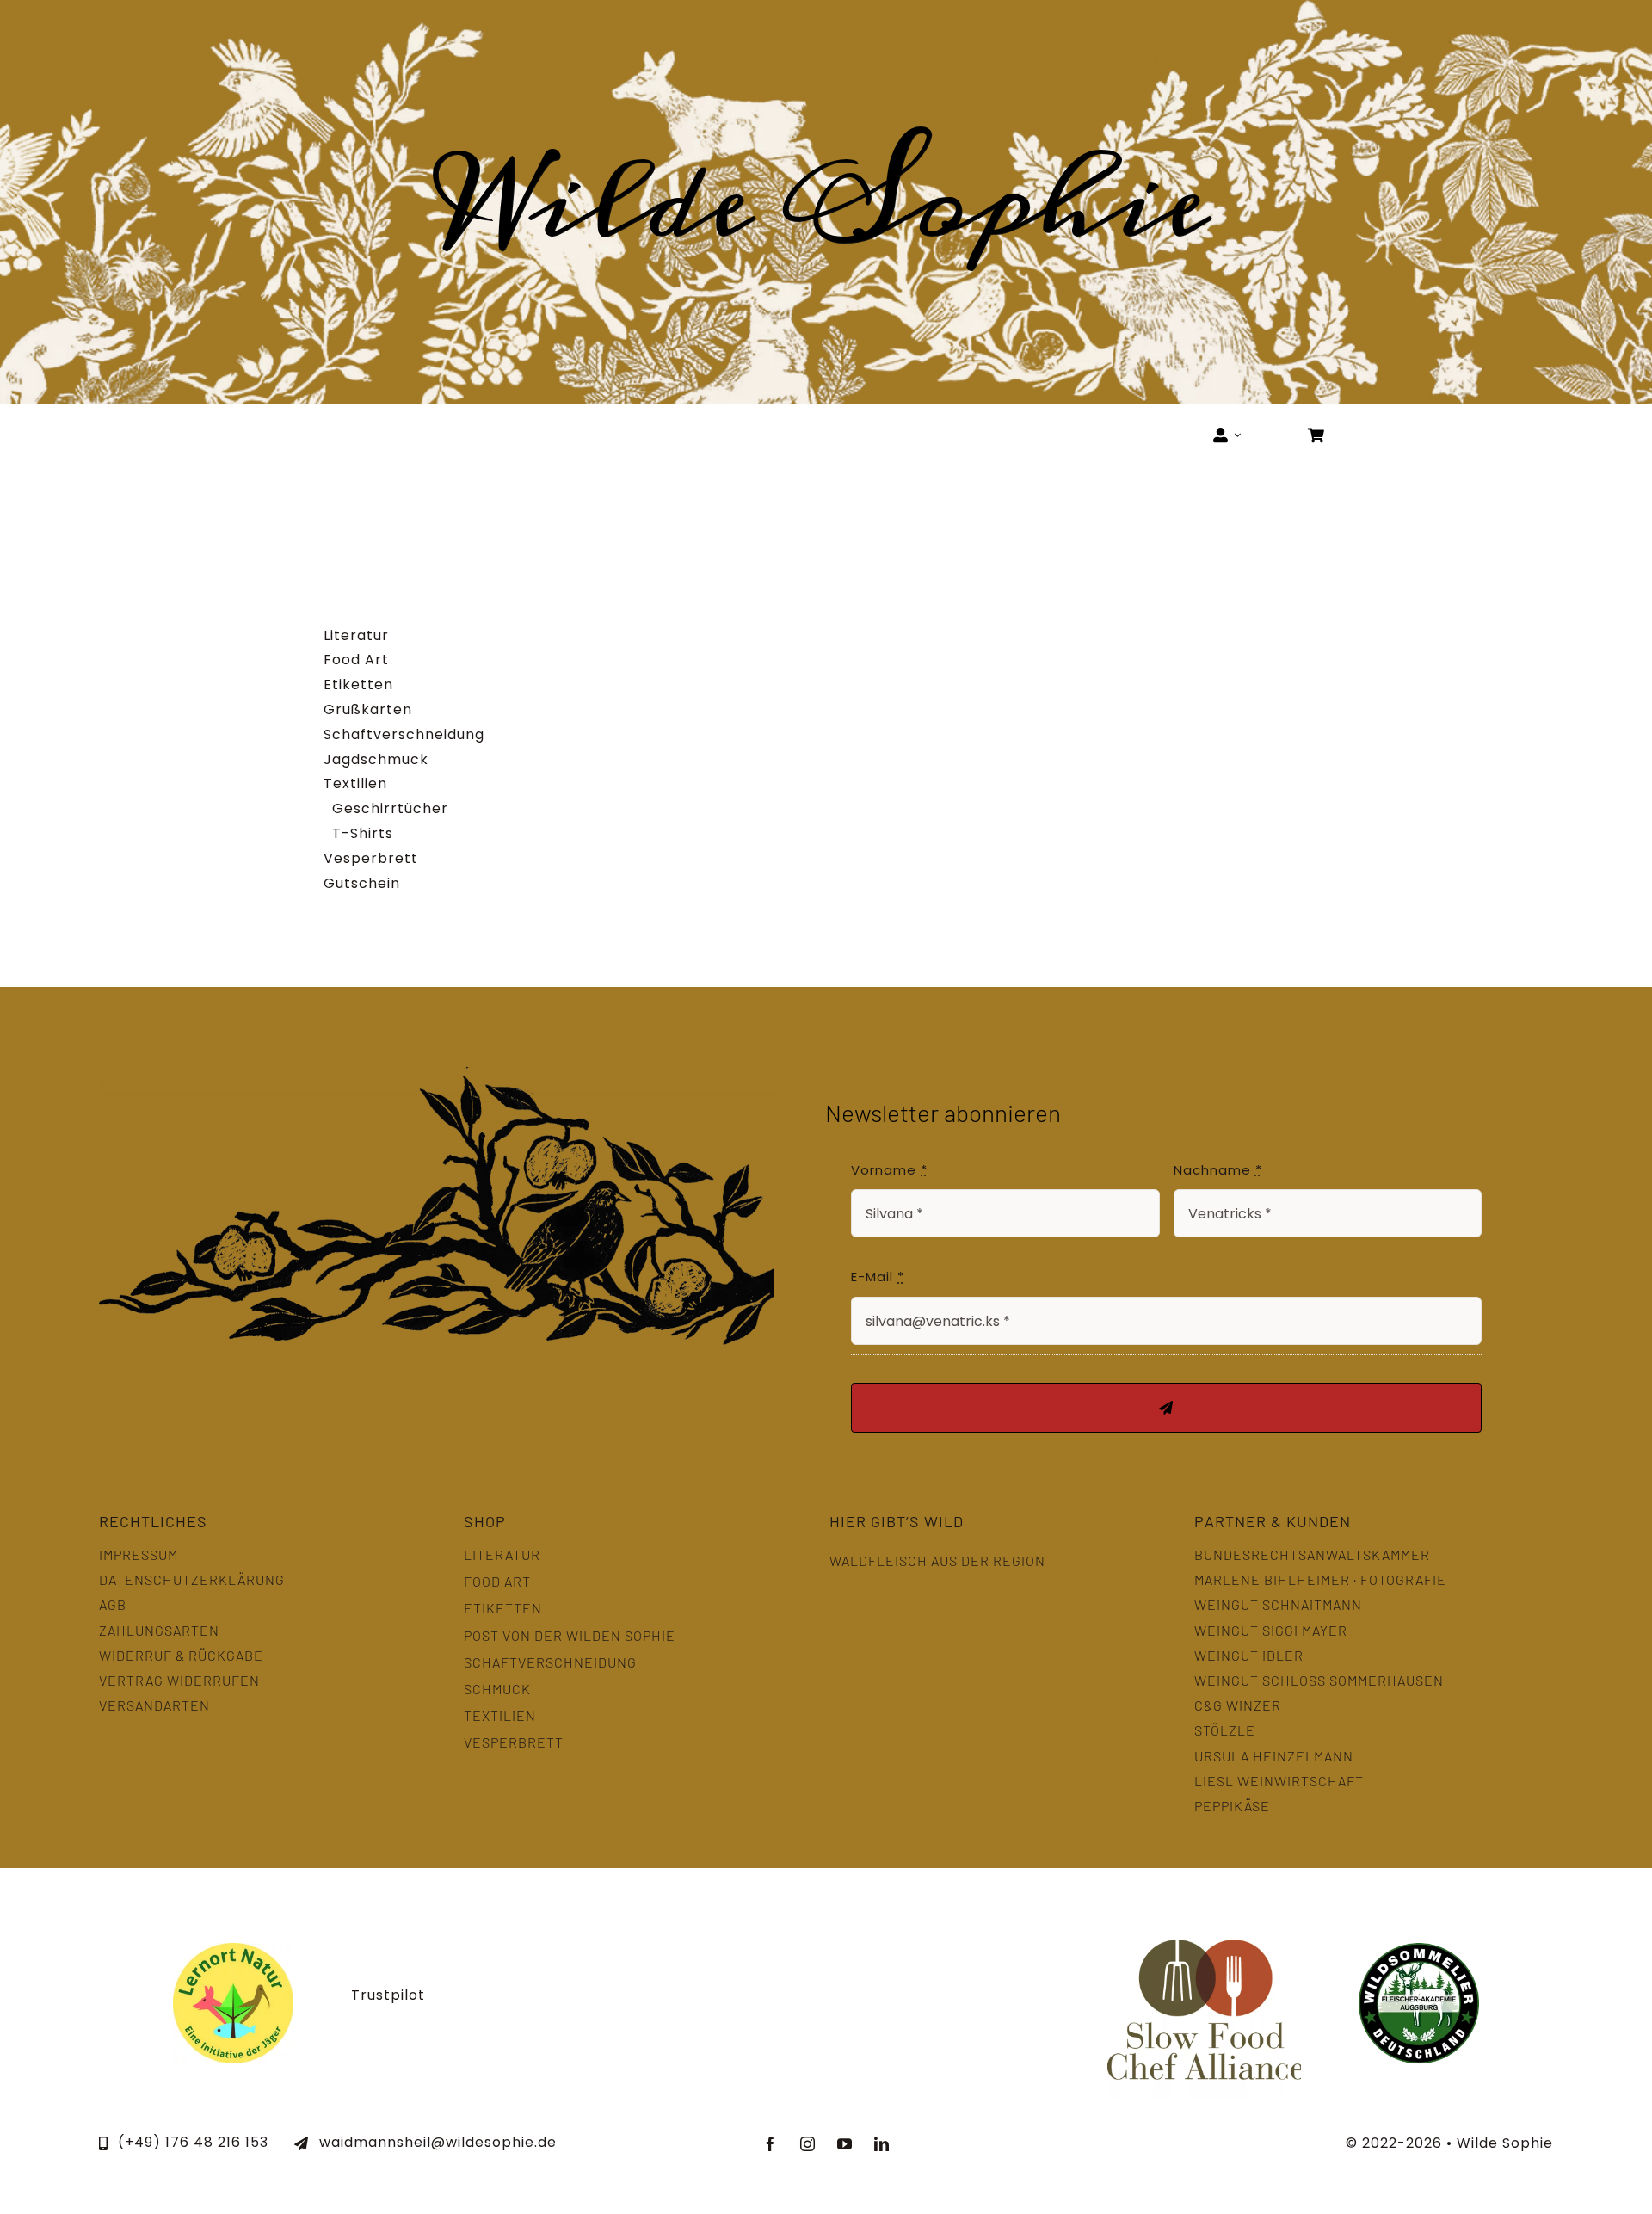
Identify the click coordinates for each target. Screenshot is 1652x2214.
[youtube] (844, 2144)
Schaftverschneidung (404, 734)
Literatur (356, 635)
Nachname (1218, 1170)
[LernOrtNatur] (233, 1949)
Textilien (355, 783)
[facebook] (771, 2144)
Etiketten (358, 685)
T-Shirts (363, 833)
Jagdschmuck (376, 759)
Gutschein (362, 883)
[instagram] (808, 2144)
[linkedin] (881, 2144)
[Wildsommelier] (1419, 1949)
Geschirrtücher (390, 808)
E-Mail (878, 1277)
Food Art (356, 660)
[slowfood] (1204, 1912)
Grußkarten (368, 709)
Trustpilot (388, 1995)
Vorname (889, 1170)
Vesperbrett (371, 858)
